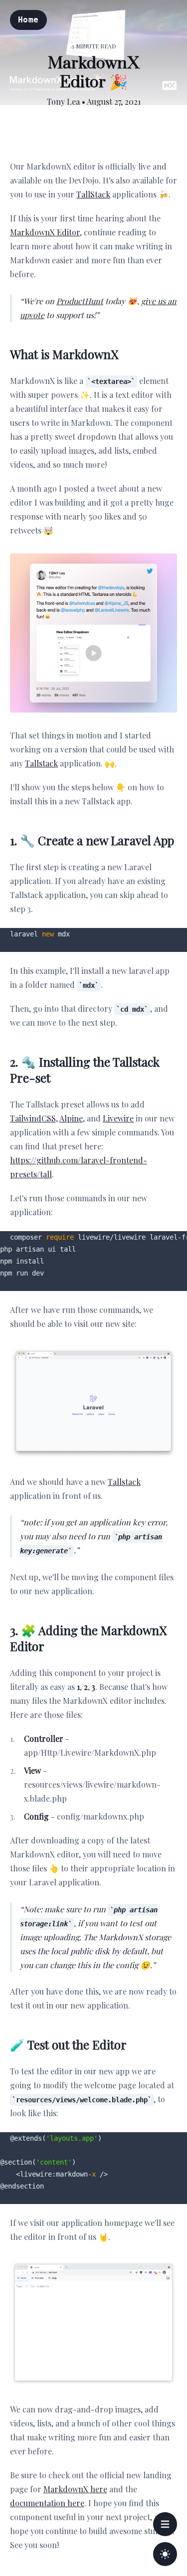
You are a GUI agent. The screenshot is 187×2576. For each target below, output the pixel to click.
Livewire (118, 1118)
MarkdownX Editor (45, 232)
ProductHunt (80, 301)
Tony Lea (63, 101)
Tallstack (41, 763)
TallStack (93, 194)
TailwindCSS (33, 1118)
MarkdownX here (75, 2489)
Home (28, 20)
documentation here (47, 2503)
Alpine (71, 1118)
